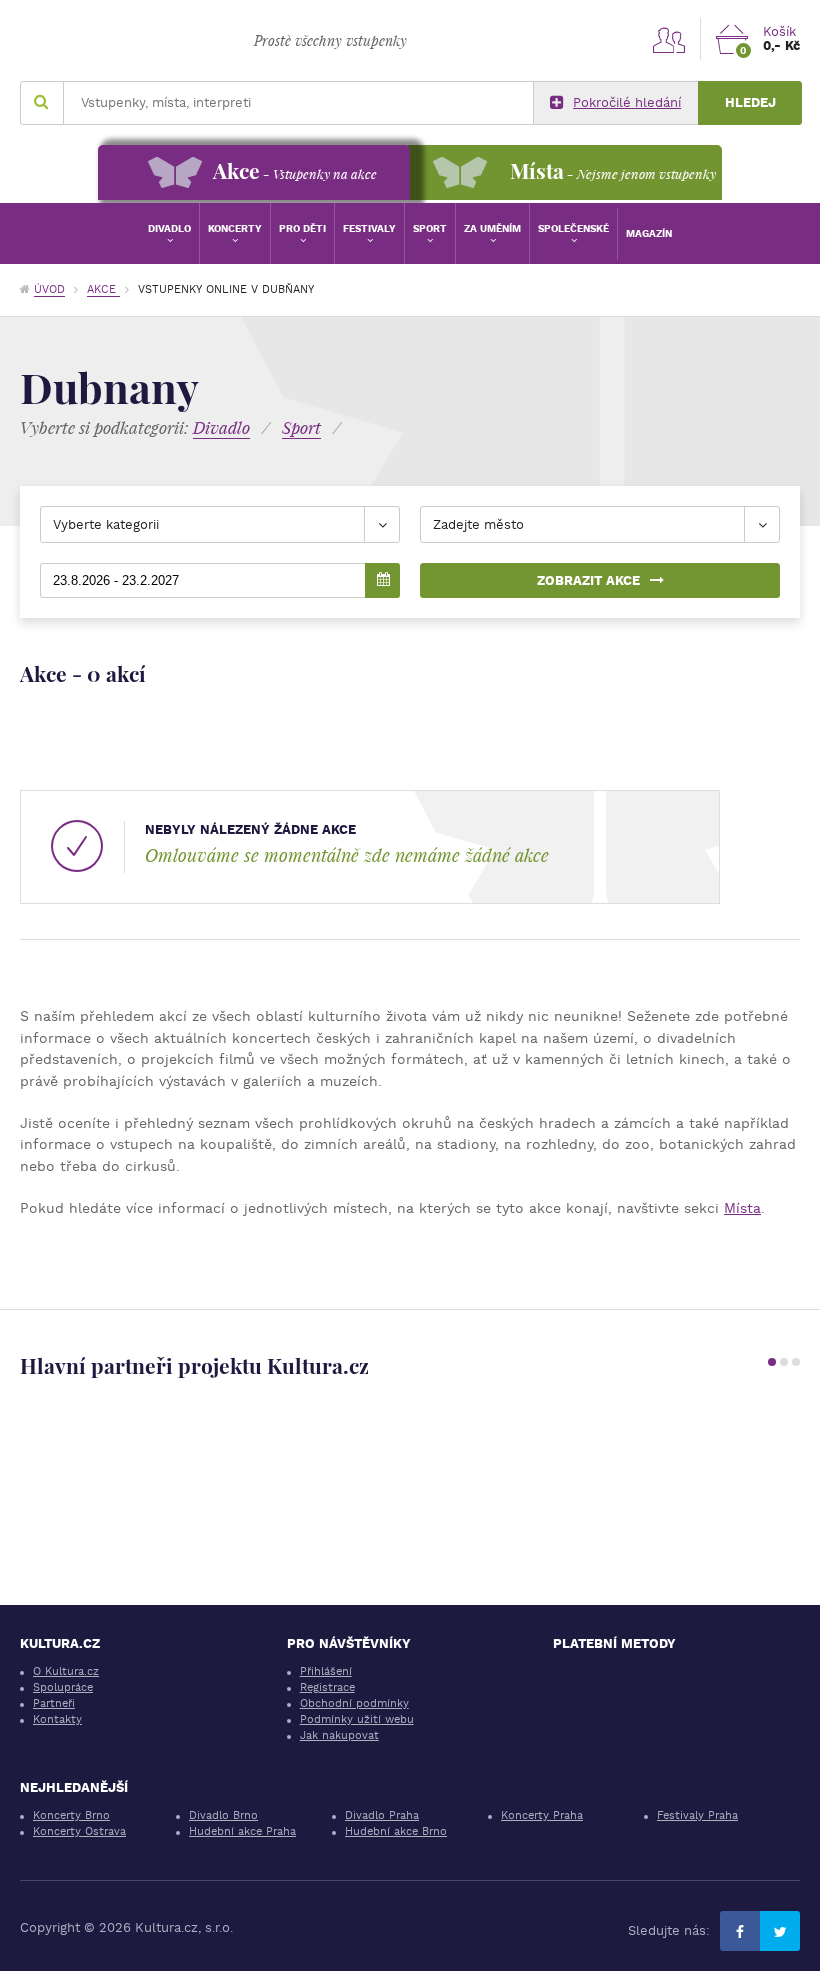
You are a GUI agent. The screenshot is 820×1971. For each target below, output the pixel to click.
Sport (430, 228)
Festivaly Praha (697, 1815)
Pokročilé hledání (627, 102)
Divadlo (169, 228)
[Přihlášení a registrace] (669, 39)
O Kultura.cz (66, 1671)
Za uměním (492, 228)
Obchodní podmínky (354, 1703)
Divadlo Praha (382, 1815)
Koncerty (235, 228)
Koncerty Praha (542, 1815)
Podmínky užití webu (357, 1719)
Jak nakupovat (339, 1735)
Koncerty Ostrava (79, 1831)
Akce (103, 289)
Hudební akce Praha (242, 1831)
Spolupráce (63, 1687)
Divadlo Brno (223, 1815)
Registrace (327, 1687)
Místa (742, 1208)
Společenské (573, 228)
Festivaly (369, 228)
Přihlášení (326, 1671)
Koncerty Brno (71, 1815)
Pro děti (302, 228)
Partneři (54, 1703)
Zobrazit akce (588, 580)
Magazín (649, 233)
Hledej (750, 102)
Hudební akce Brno (396, 1831)
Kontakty (57, 1719)
